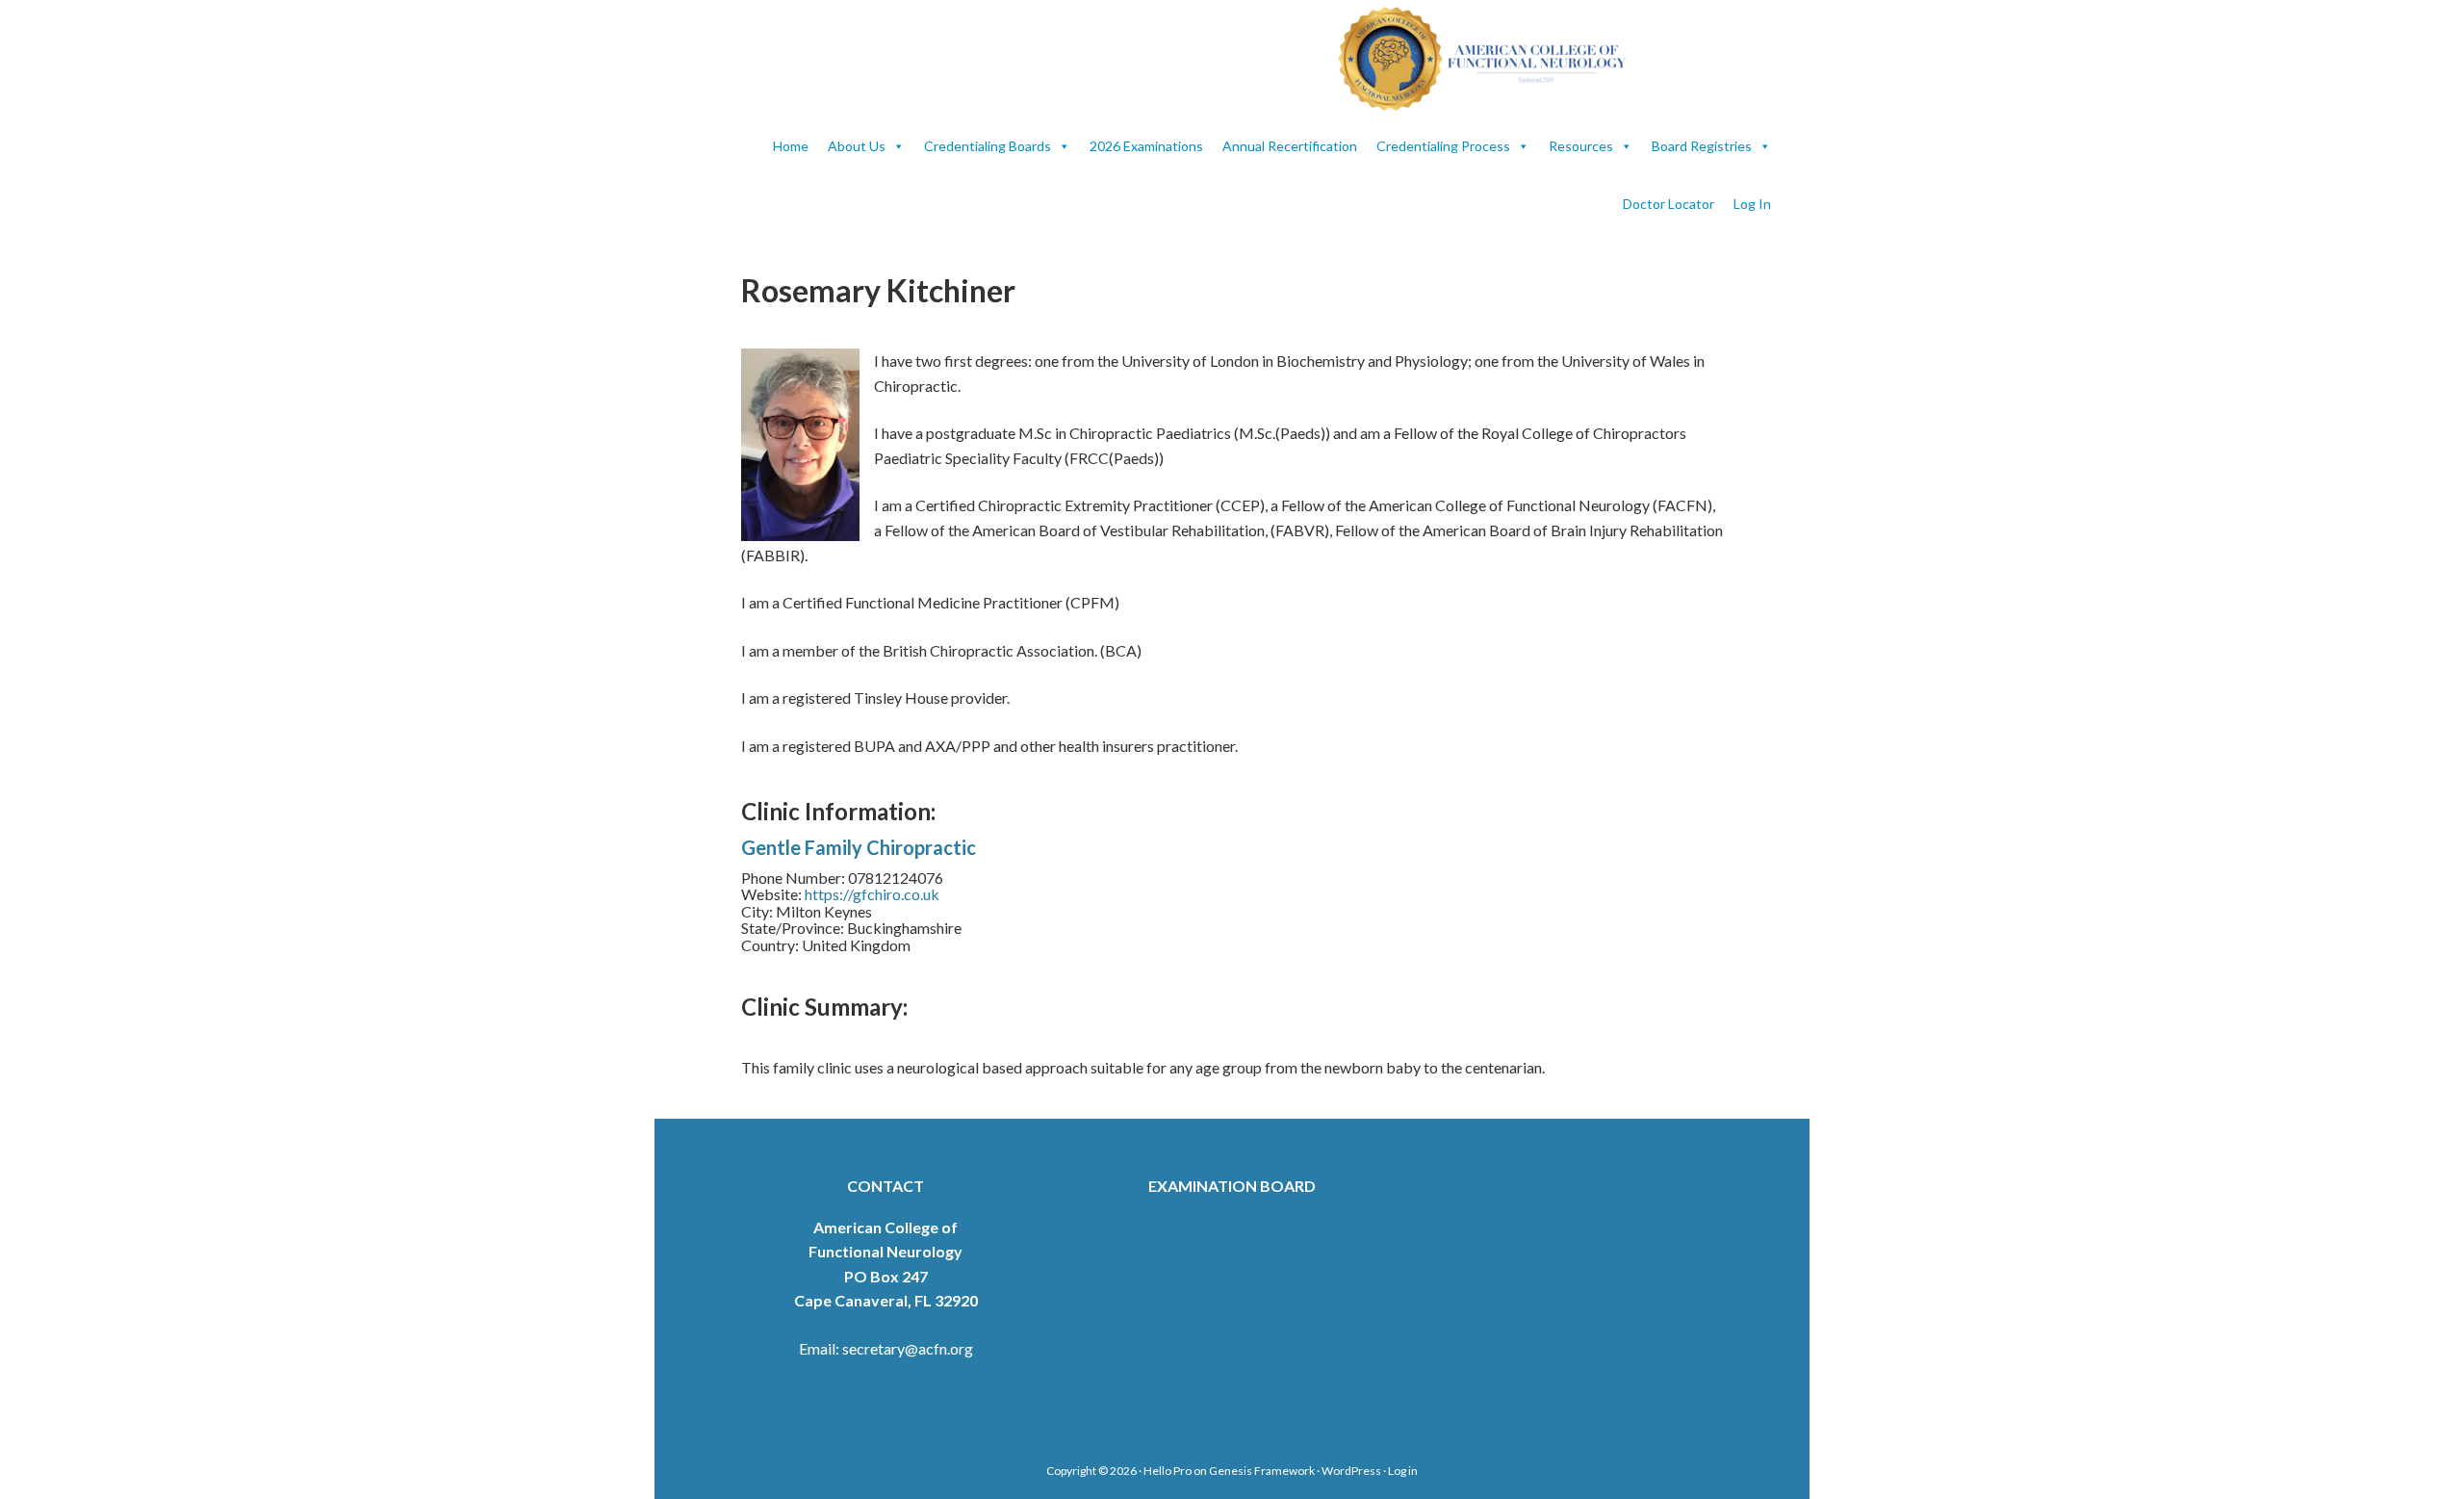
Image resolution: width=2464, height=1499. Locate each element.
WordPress (1351, 1471)
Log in (1403, 1471)
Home (791, 146)
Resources (1581, 146)
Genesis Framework (1262, 1471)
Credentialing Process (1443, 146)
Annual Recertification (1290, 146)
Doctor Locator (1668, 204)
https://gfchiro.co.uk (872, 894)
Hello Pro (1168, 1471)
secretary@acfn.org (908, 1348)
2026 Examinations (1146, 146)
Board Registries (1702, 146)
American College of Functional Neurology (1492, 59)
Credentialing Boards (988, 146)
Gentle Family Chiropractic (859, 847)
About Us (857, 146)
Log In (1752, 204)
